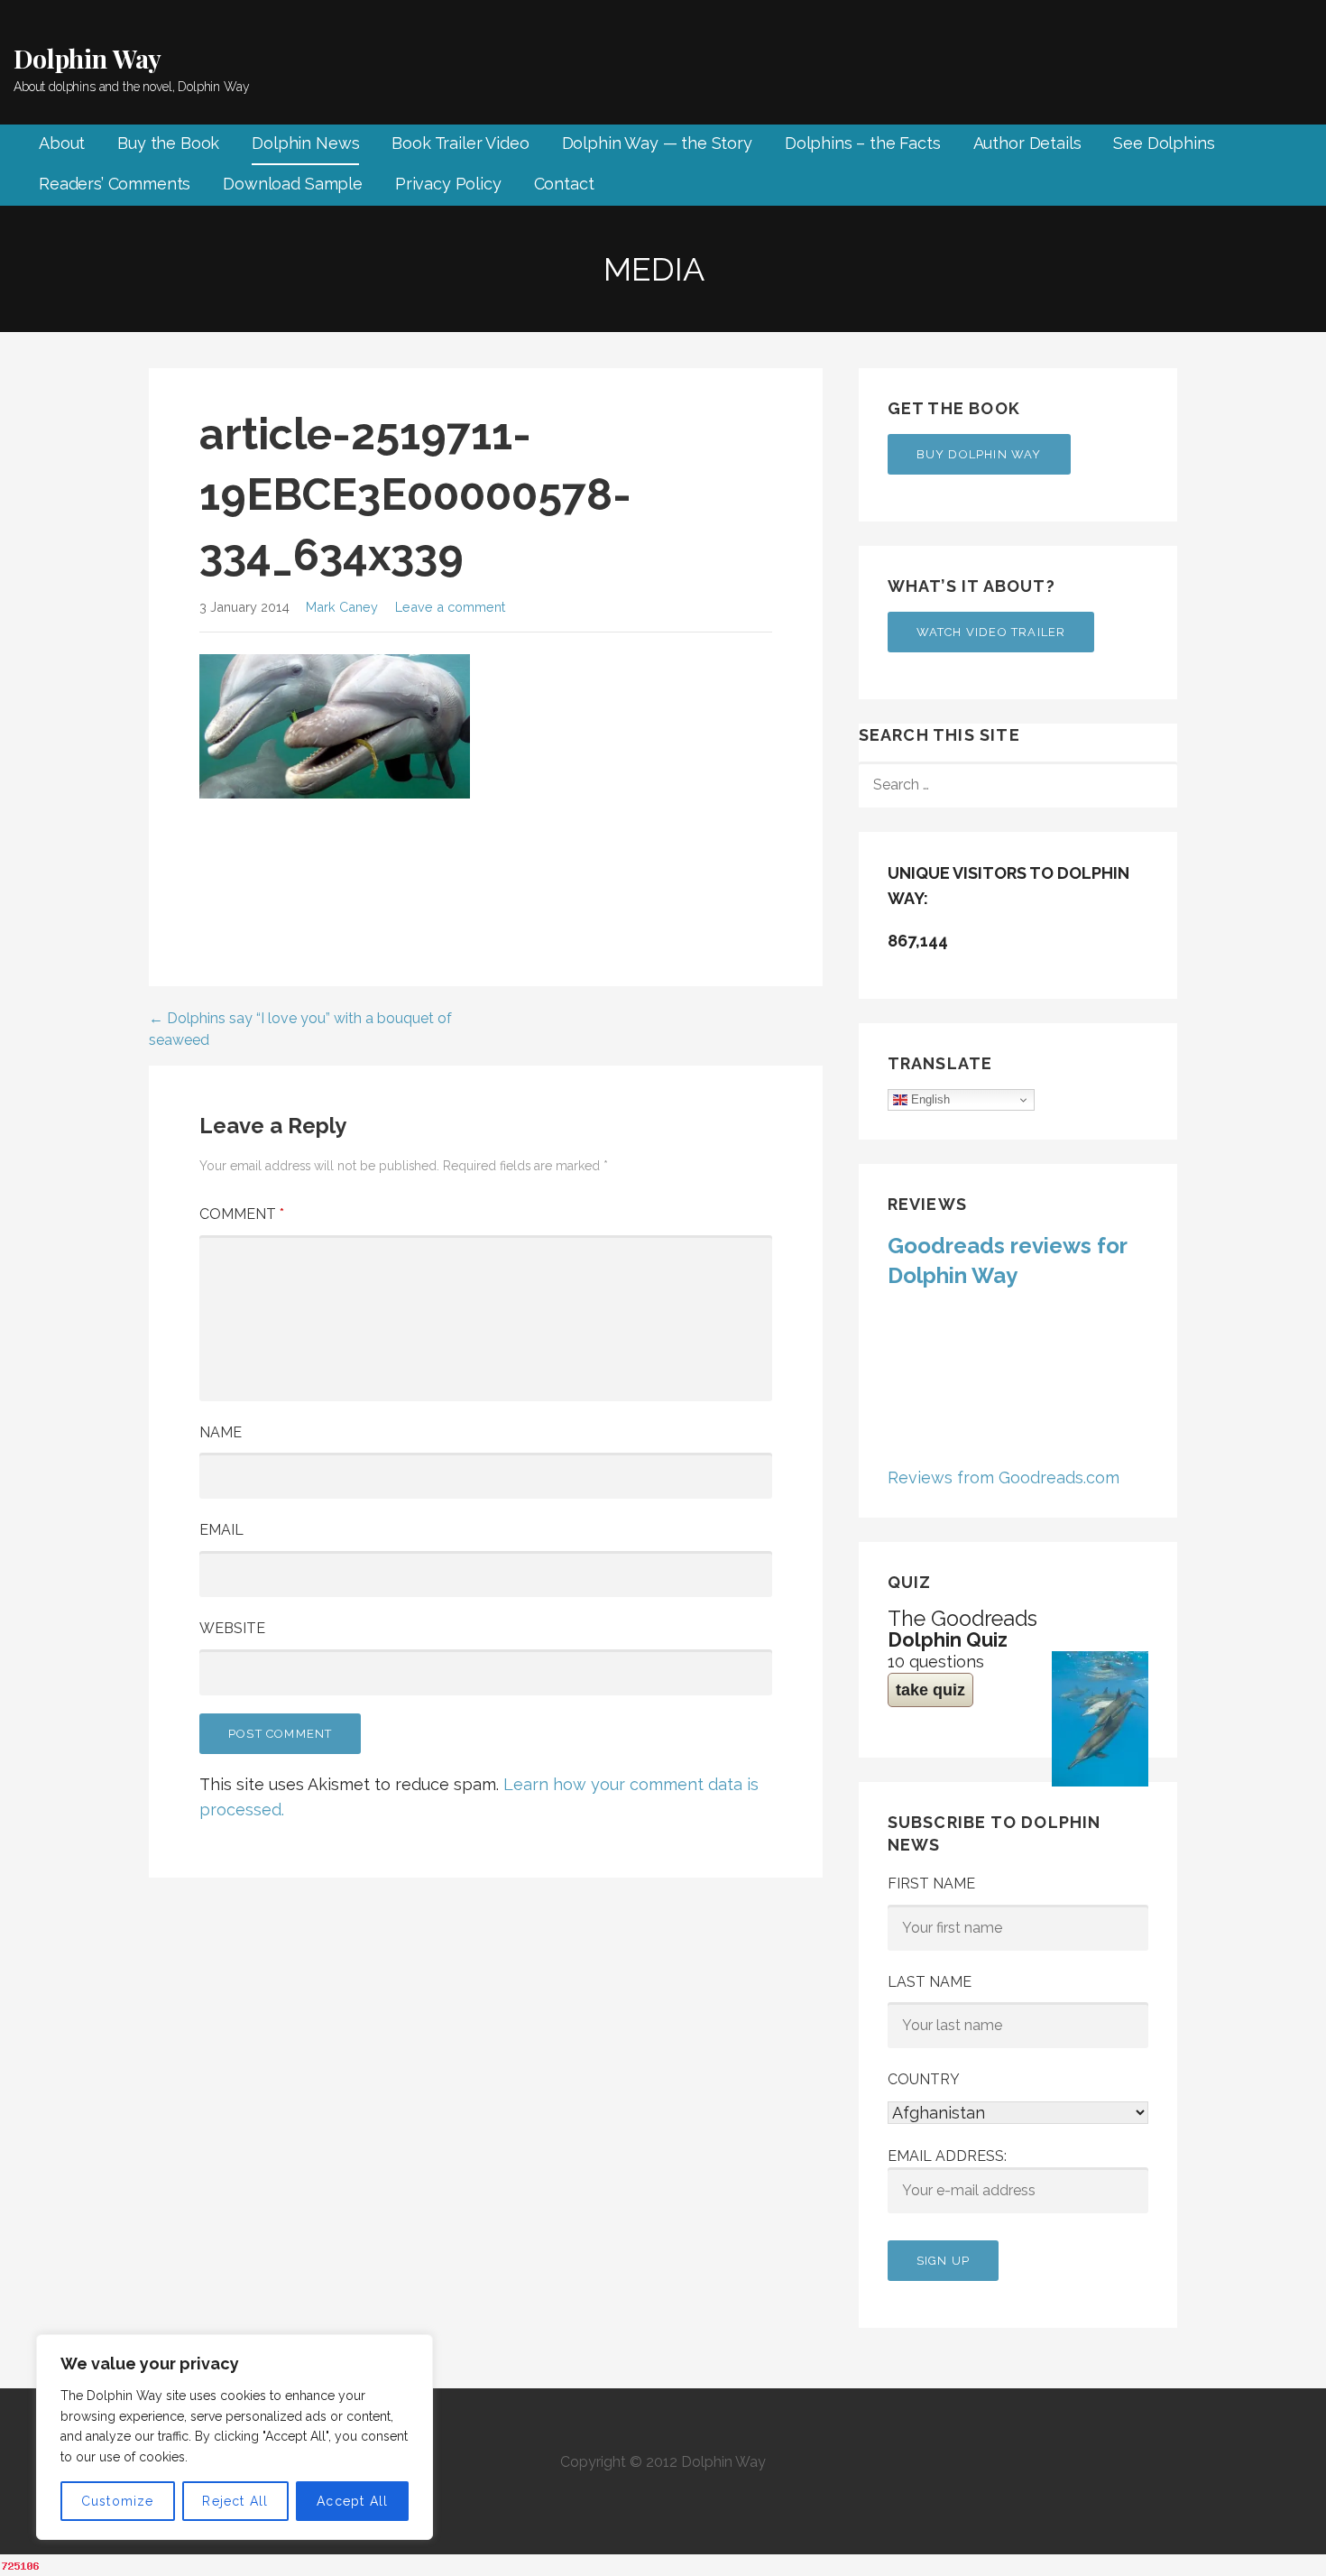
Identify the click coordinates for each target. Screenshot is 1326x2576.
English (929, 1099)
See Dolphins (1164, 143)
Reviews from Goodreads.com (1004, 1477)
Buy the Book (168, 143)
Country (924, 2079)
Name (221, 1432)
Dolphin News (305, 143)
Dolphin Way (87, 58)
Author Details (1027, 143)
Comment (242, 1214)
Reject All (235, 2501)
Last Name (930, 1982)
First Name (931, 1884)
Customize (118, 2501)
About (62, 143)
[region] (235, 2437)
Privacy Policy (448, 184)
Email (221, 1530)
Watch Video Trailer (991, 632)
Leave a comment (450, 607)
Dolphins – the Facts (863, 143)
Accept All (352, 2501)
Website (232, 1628)
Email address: (947, 2156)
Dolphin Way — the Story (657, 143)
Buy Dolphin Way (979, 454)
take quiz (930, 1690)
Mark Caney (342, 607)
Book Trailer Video (460, 143)
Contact (564, 184)
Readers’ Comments (115, 184)
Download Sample (293, 184)
